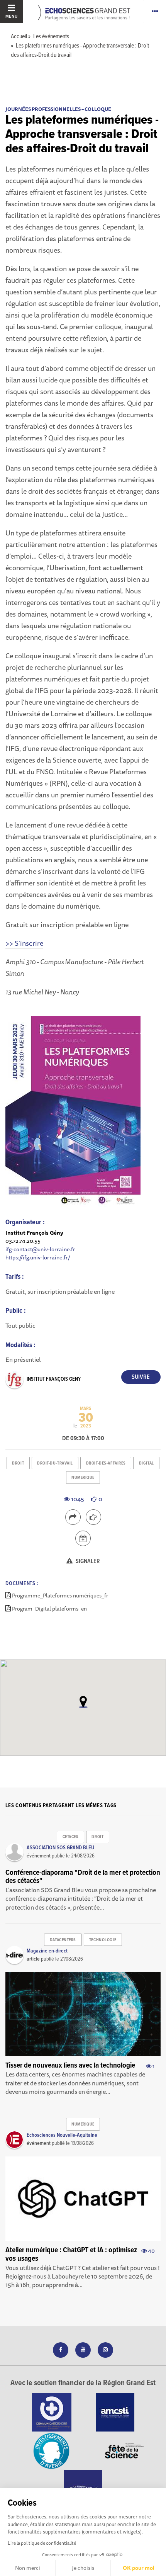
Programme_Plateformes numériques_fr (60, 1596)
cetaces (71, 1837)
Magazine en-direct (47, 1951)
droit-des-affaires (106, 1463)
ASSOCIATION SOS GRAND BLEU (60, 1848)
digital (147, 1463)
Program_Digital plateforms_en (49, 1609)
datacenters (63, 1940)
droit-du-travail (55, 1463)
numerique (83, 1478)
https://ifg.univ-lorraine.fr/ (38, 1257)
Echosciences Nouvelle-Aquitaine (62, 2135)
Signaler (87, 1561)
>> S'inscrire (24, 943)
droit (18, 1463)
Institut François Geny (54, 1379)
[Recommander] (93, 1517)
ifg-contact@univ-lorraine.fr (40, 1249)
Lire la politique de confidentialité (42, 2543)
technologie (103, 1940)
